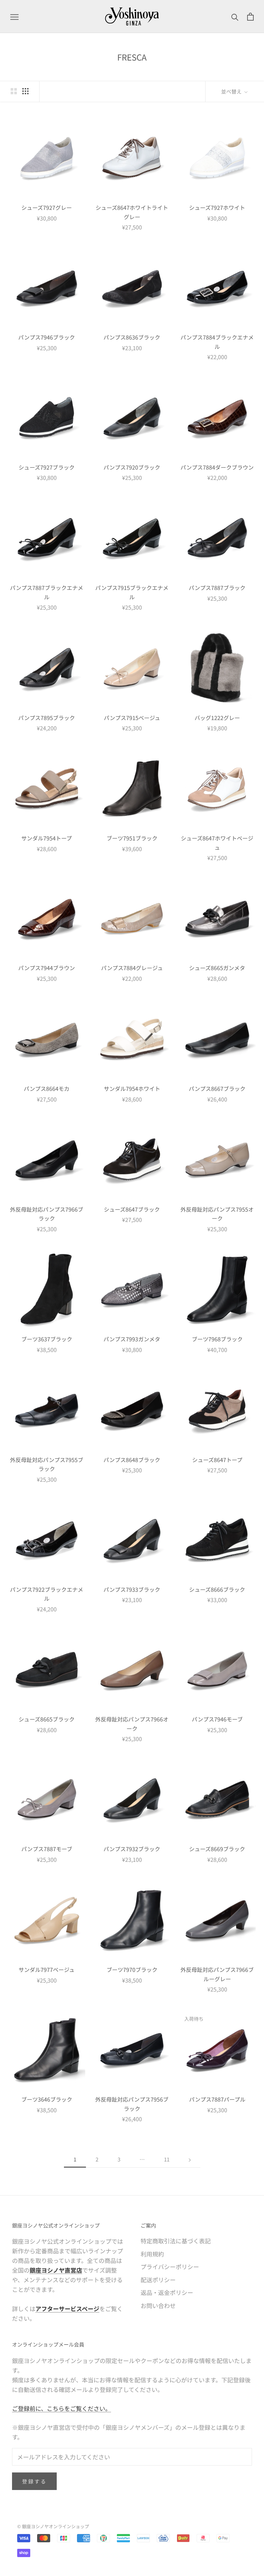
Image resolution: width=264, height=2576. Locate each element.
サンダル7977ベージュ (47, 1969)
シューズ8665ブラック (47, 1719)
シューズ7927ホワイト (217, 207)
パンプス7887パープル (217, 2099)
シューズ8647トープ (217, 1460)
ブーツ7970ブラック (132, 1969)
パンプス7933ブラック (132, 1589)
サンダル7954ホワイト (132, 1088)
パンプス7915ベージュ (132, 718)
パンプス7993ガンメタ (132, 1339)
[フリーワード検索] (235, 17)
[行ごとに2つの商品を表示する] (14, 91)
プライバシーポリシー (170, 2267)
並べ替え (232, 91)
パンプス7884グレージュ (132, 968)
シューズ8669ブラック (217, 1849)
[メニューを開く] (14, 17)
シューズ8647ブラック (132, 1209)
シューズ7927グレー (47, 207)
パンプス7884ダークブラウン (217, 467)
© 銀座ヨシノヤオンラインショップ (53, 2526)
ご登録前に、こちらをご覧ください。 (62, 2408)
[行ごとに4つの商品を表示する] (25, 91)
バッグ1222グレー (217, 718)
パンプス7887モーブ (47, 1849)
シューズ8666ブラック (217, 1589)
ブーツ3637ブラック (47, 1339)
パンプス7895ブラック (47, 718)
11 (167, 2159)
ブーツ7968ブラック (217, 1339)
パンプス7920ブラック (132, 467)
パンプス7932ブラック (132, 1849)
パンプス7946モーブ (217, 1719)
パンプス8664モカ (47, 1088)
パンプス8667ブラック (217, 1088)
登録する (34, 2481)
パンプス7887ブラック (217, 588)
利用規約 (152, 2254)
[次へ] (190, 2159)
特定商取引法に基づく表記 (176, 2241)
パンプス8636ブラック (132, 337)
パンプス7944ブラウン (47, 968)
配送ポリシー (158, 2280)
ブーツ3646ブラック (47, 2099)
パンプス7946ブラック (47, 337)
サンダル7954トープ (47, 838)
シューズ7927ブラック (47, 467)
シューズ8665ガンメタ (217, 968)
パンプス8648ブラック (132, 1460)
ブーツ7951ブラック (132, 838)
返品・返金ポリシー (167, 2292)
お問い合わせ (158, 2305)
